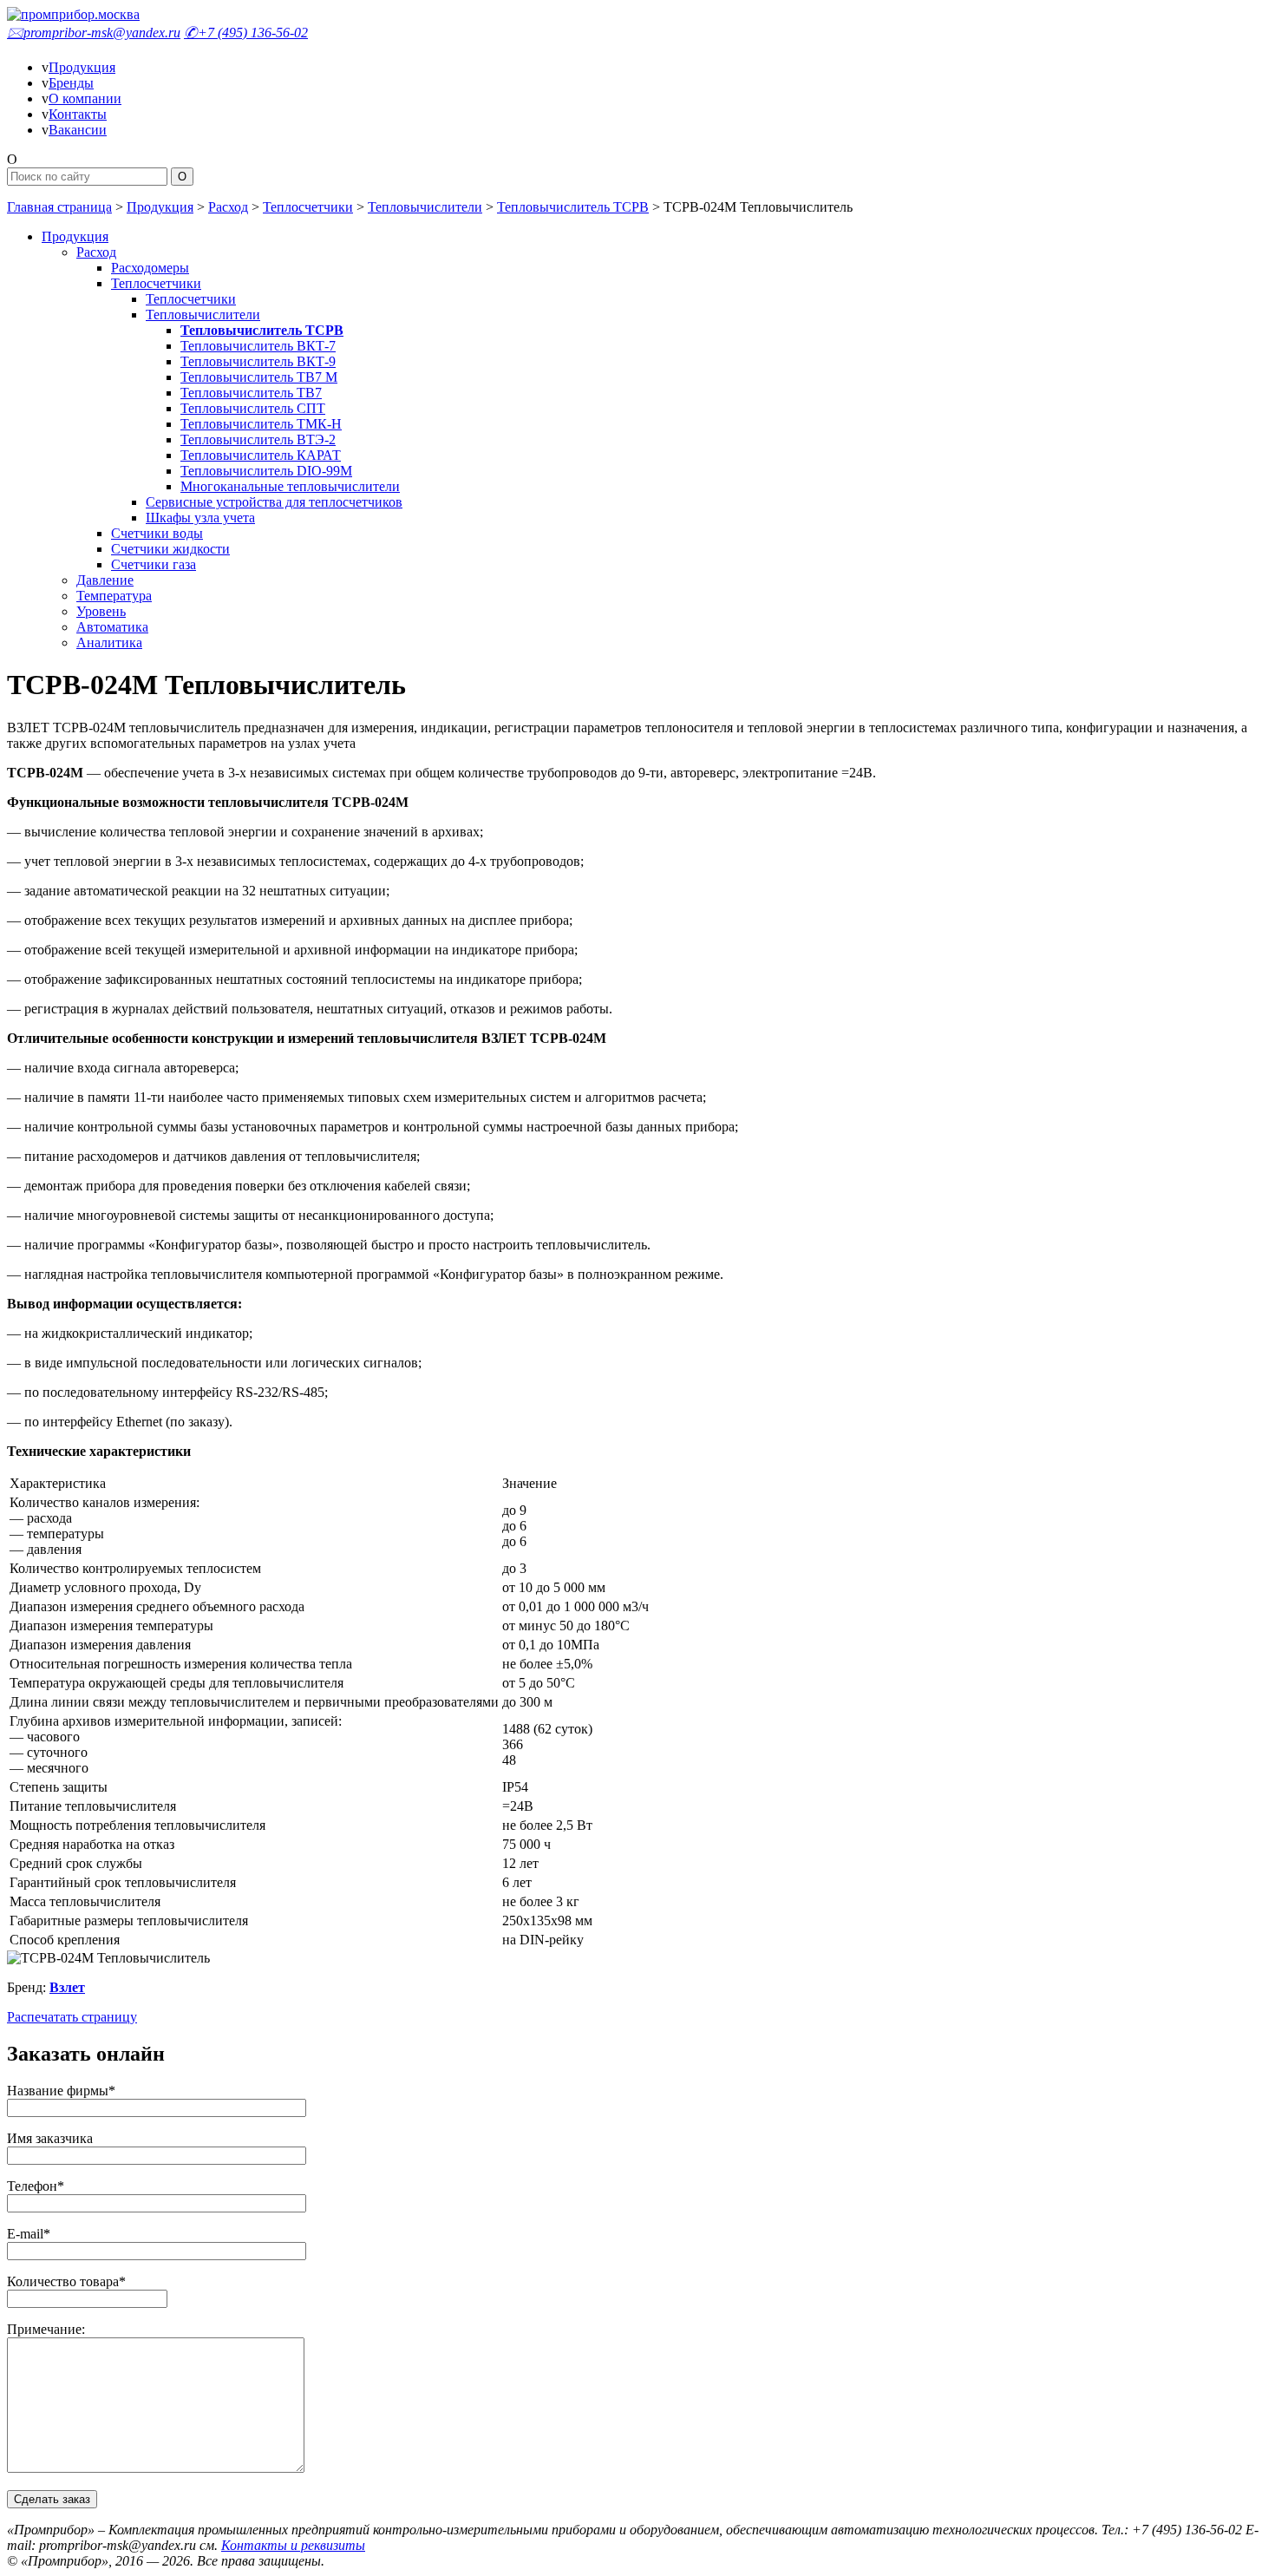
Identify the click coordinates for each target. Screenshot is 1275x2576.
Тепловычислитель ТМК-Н (261, 424)
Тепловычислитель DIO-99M (266, 471)
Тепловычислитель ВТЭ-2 (258, 439)
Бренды (71, 83)
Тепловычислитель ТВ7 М (259, 377)
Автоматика (112, 627)
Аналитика (109, 642)
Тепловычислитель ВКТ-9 (258, 361)
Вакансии (78, 130)
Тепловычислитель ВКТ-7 (258, 346)
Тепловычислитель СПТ (253, 408)
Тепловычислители (425, 207)
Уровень (101, 611)
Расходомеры (150, 268)
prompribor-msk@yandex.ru (94, 33)
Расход (228, 207)
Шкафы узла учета (200, 518)
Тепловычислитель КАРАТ (261, 455)
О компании (85, 98)
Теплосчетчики (308, 207)
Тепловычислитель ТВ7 (251, 393)
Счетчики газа (154, 564)
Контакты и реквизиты (293, 2545)
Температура (114, 596)
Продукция (82, 67)
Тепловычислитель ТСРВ (573, 207)
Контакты (78, 114)
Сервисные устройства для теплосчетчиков (274, 502)
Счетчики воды (157, 533)
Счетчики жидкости (170, 549)
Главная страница (59, 207)
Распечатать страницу (72, 2017)
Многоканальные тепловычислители (290, 486)
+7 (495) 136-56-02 (246, 33)
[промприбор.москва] (73, 14)
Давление (105, 580)
